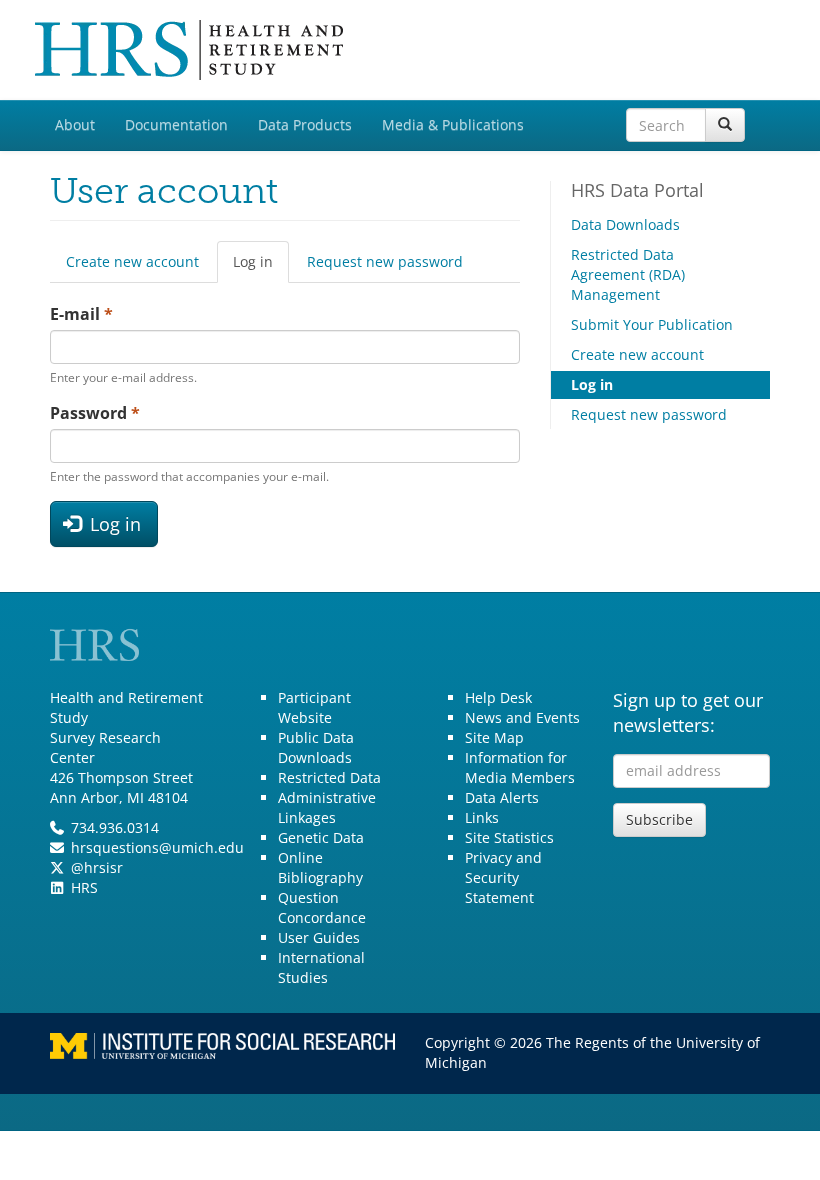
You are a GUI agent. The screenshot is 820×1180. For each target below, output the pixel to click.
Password (95, 413)
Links (482, 817)
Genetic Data (321, 837)
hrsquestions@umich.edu (157, 847)
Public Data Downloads (316, 747)
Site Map (494, 737)
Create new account (132, 261)
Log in (261, 267)
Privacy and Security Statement (503, 877)
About (75, 124)
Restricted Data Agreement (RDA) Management (628, 274)
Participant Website (314, 707)
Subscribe (659, 819)
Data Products (305, 124)
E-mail (81, 314)
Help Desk (498, 697)
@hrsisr (97, 867)
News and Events (522, 717)
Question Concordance (322, 907)
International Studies (321, 967)
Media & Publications (453, 124)
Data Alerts (502, 797)
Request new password (385, 261)
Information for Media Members (520, 767)
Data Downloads (625, 224)
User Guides (319, 937)
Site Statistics (509, 837)
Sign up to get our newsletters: (688, 713)
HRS (84, 887)
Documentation (176, 124)
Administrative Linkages (327, 807)
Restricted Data (329, 777)
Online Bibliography (320, 867)
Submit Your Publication (652, 324)
